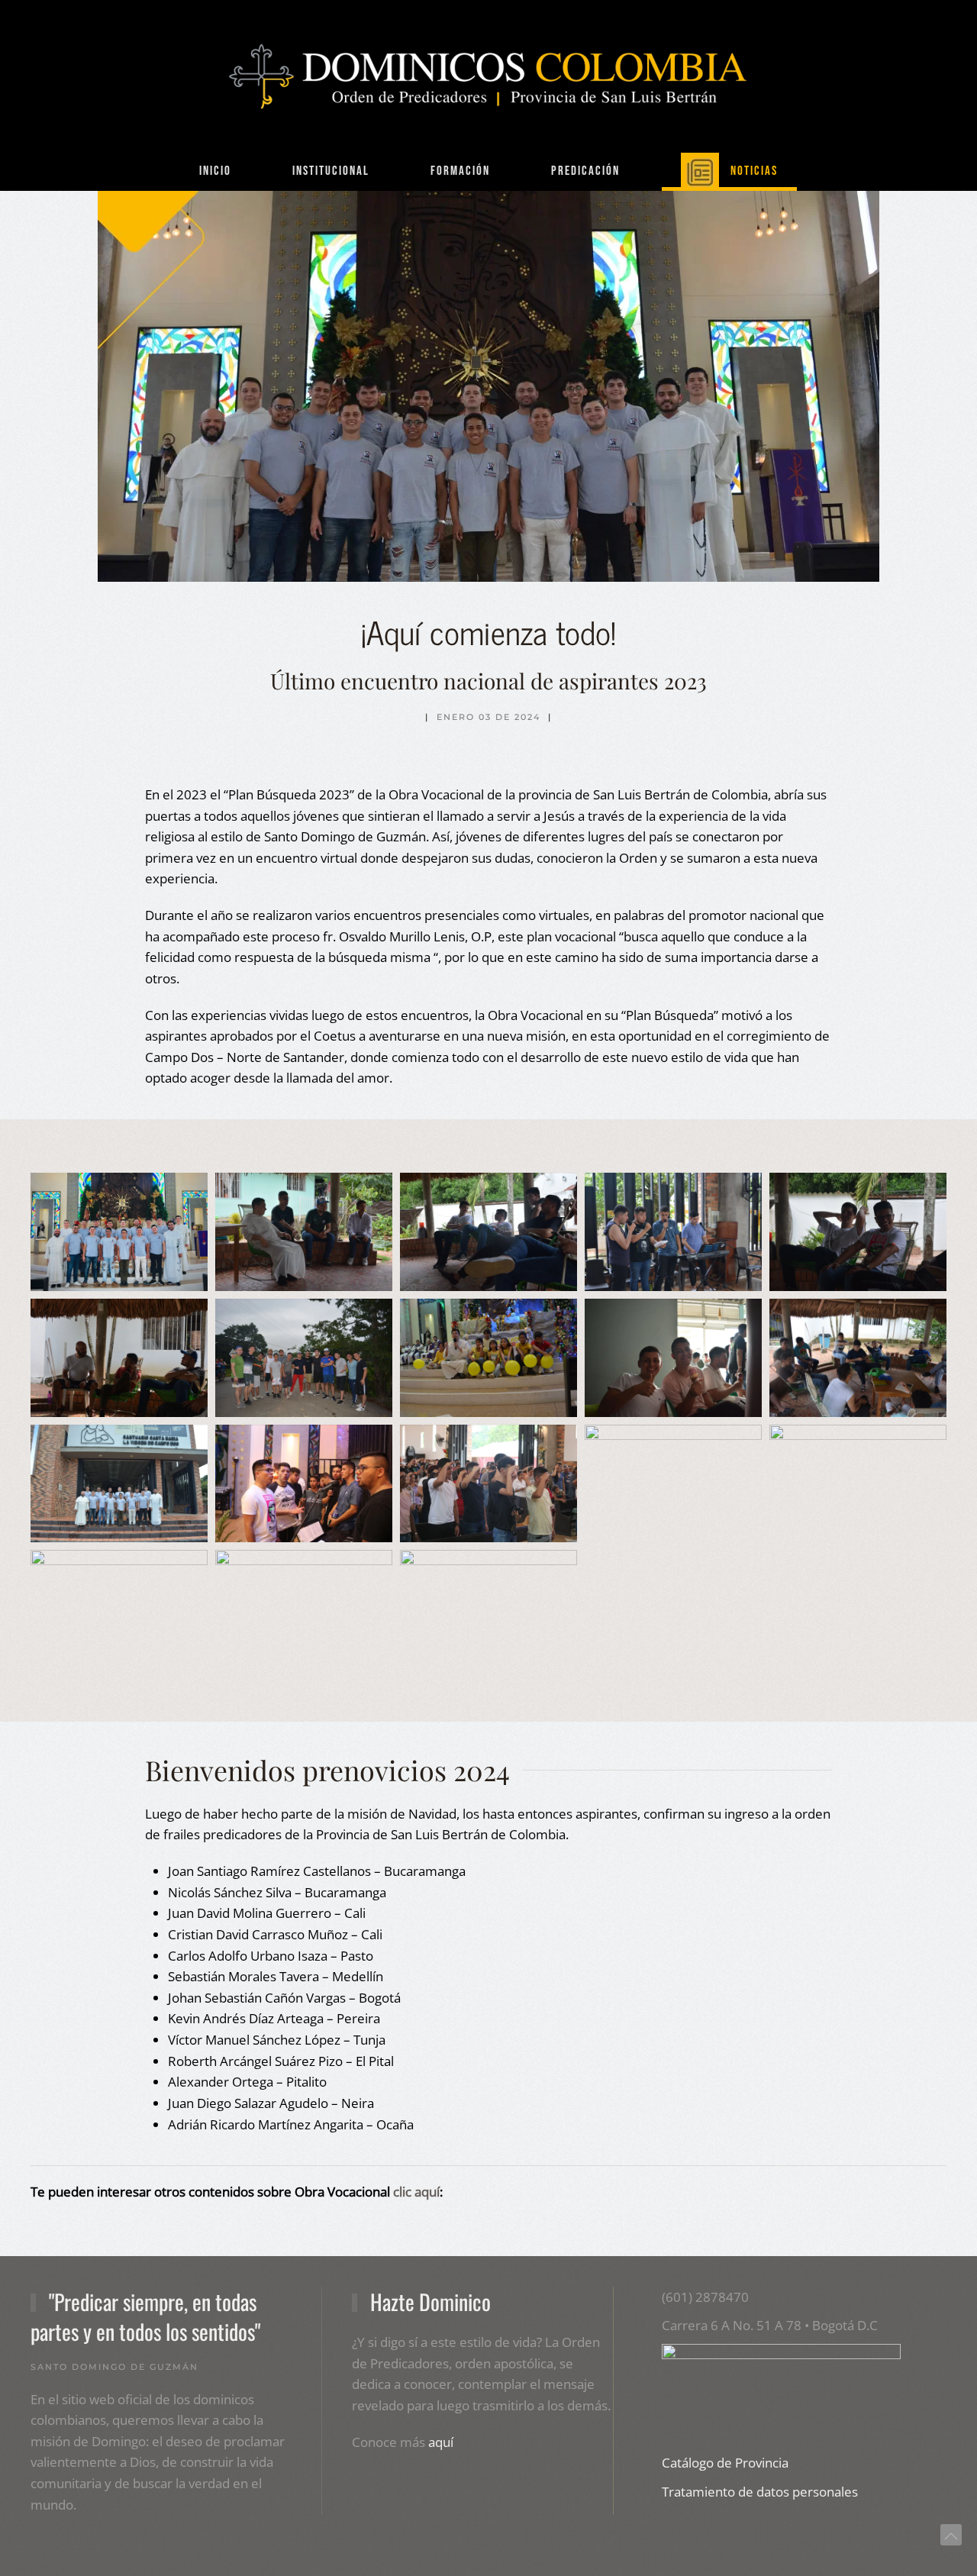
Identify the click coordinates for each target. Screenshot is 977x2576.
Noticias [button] (754, 171)
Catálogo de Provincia (725, 2463)
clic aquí (416, 2192)
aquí (441, 2442)
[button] (119, 1232)
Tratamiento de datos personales (760, 2492)
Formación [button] (460, 171)
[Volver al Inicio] (488, 76)
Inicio (215, 171)
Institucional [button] (331, 171)
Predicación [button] (585, 171)
